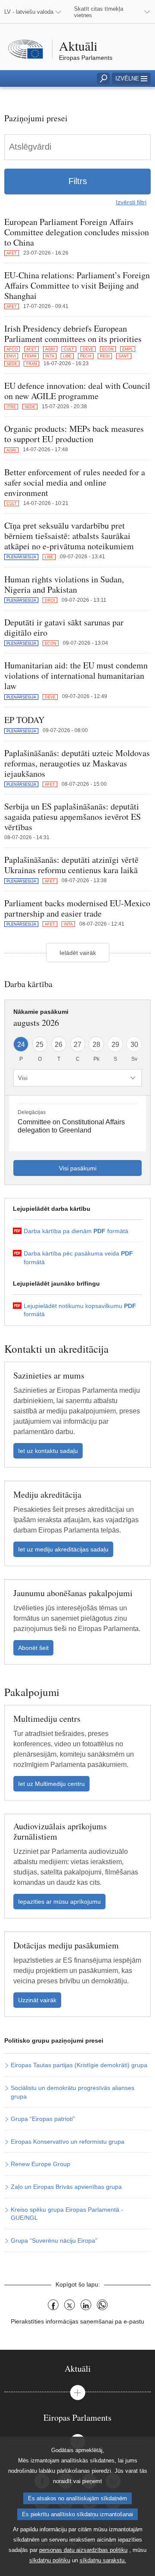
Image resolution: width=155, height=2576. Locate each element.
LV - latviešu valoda (29, 12)
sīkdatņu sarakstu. (103, 2560)
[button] (131, 78)
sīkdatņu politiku (50, 2560)
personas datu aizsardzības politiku (83, 2550)
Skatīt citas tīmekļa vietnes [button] (99, 12)
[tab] (77, 2368)
